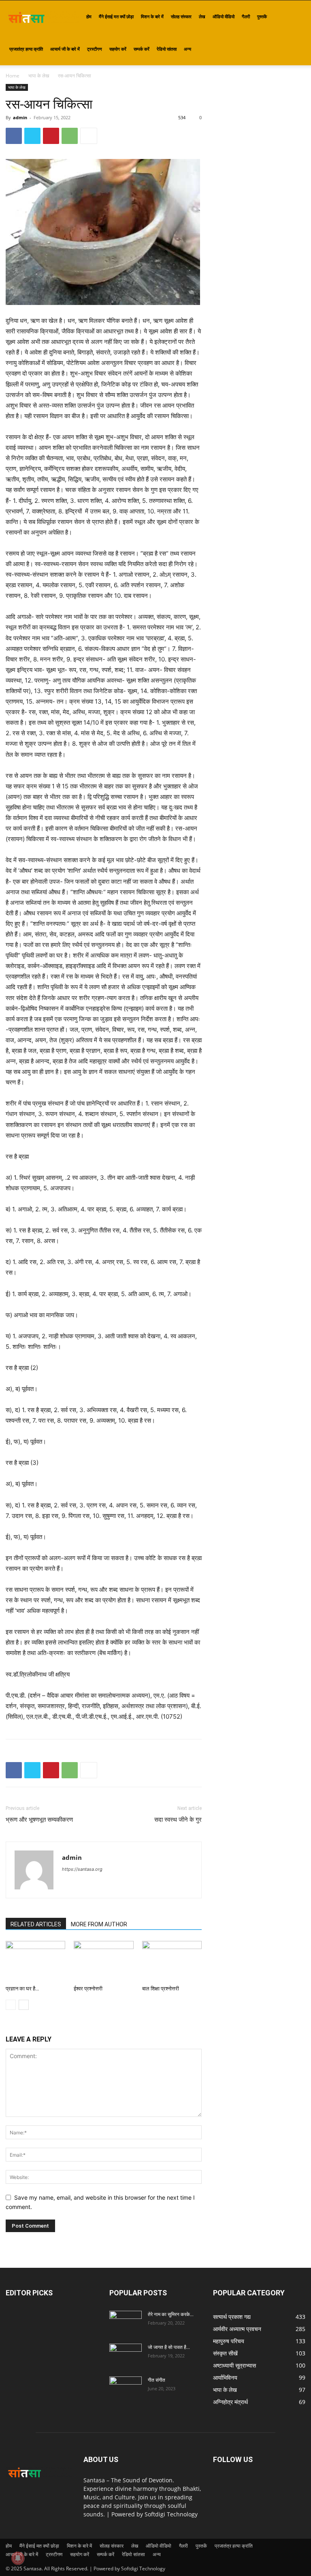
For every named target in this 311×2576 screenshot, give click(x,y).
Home (13, 76)
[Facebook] (14, 136)
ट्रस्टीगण (95, 49)
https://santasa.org (82, 1869)
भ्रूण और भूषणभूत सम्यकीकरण (39, 1820)
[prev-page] (11, 2005)
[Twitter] (32, 136)
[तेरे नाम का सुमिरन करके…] (126, 2322)
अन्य (187, 49)
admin (20, 117)
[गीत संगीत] (126, 2388)
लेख (202, 16)
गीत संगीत (157, 2380)
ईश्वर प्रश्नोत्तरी (88, 1989)
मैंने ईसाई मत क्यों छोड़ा (116, 16)
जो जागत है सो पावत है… (169, 2347)
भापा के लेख (39, 76)
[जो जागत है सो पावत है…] (126, 2355)
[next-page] (24, 2005)
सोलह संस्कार (181, 16)
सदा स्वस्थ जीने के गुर (178, 1820)
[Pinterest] (51, 136)
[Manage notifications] (18, 2558)
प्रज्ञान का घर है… (22, 1989)
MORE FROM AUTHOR (99, 1924)
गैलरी (246, 16)
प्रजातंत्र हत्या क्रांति (26, 49)
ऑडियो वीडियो (224, 16)
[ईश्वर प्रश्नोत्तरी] (103, 1961)
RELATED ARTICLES (36, 1924)
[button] (296, 17)
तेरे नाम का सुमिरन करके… (171, 2314)
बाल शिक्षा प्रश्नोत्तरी (161, 1989)
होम (89, 16)
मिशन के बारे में (152, 16)
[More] (89, 136)
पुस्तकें (262, 16)
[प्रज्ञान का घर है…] (35, 1961)
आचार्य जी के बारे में (65, 49)
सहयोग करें (118, 49)
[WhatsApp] (70, 136)
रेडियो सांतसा (167, 49)
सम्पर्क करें (142, 49)
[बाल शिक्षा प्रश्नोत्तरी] (172, 1961)
